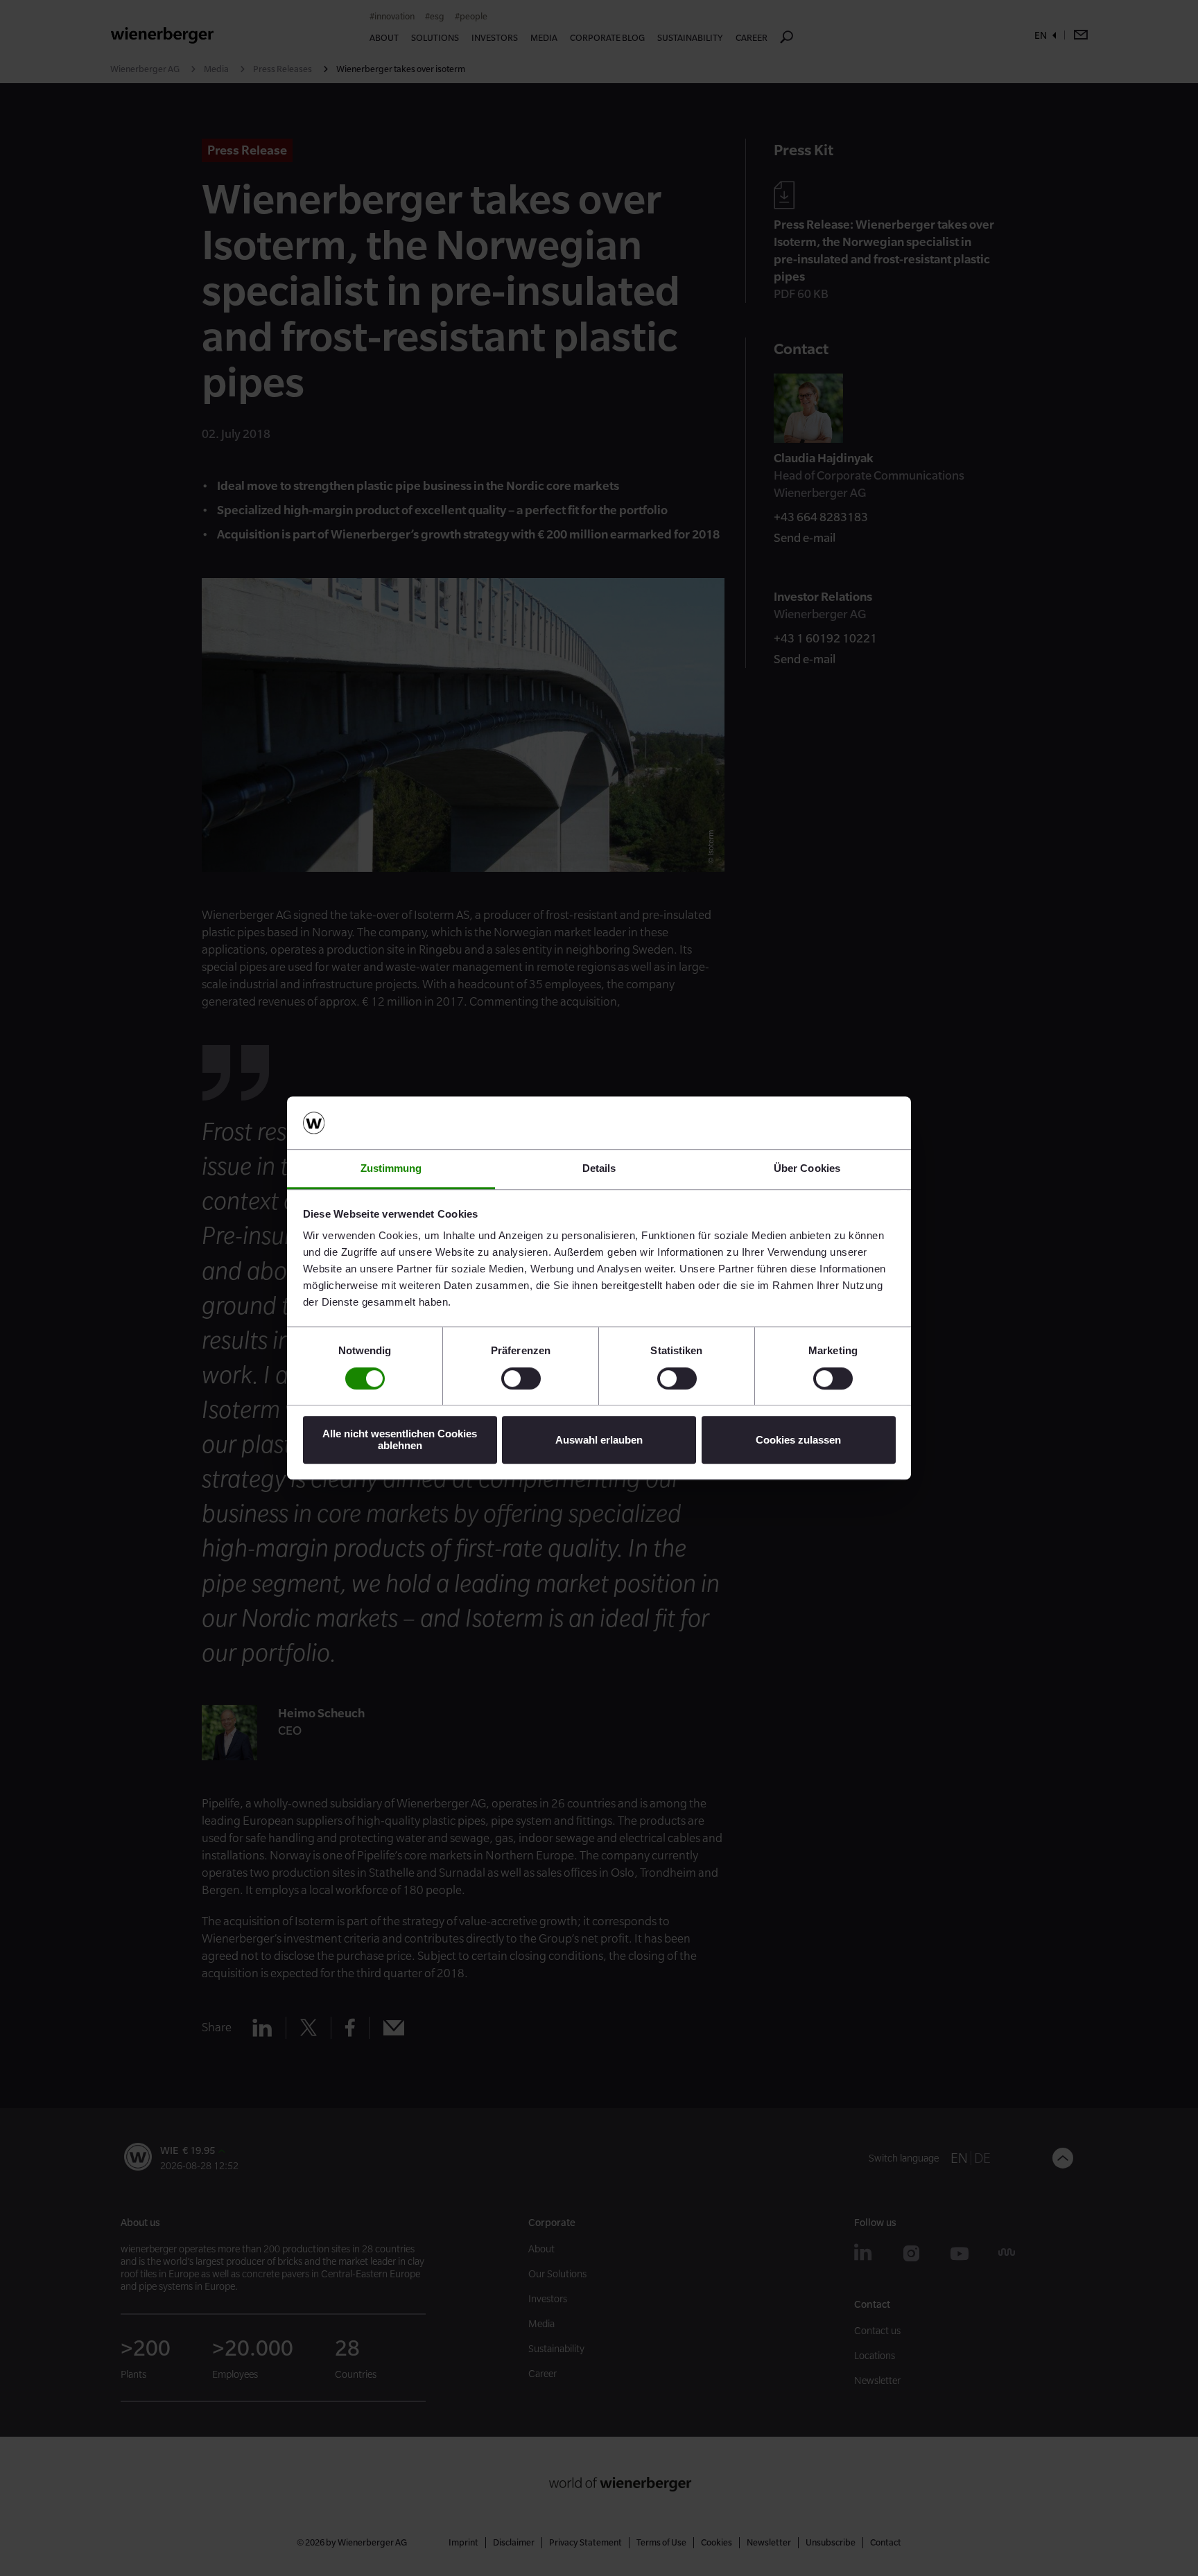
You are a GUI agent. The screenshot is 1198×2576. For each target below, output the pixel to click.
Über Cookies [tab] (807, 1169)
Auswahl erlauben (599, 1440)
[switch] (521, 1378)
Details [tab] (599, 1169)
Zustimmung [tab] (391, 1169)
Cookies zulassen (798, 1440)
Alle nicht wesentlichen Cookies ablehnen (400, 1439)
